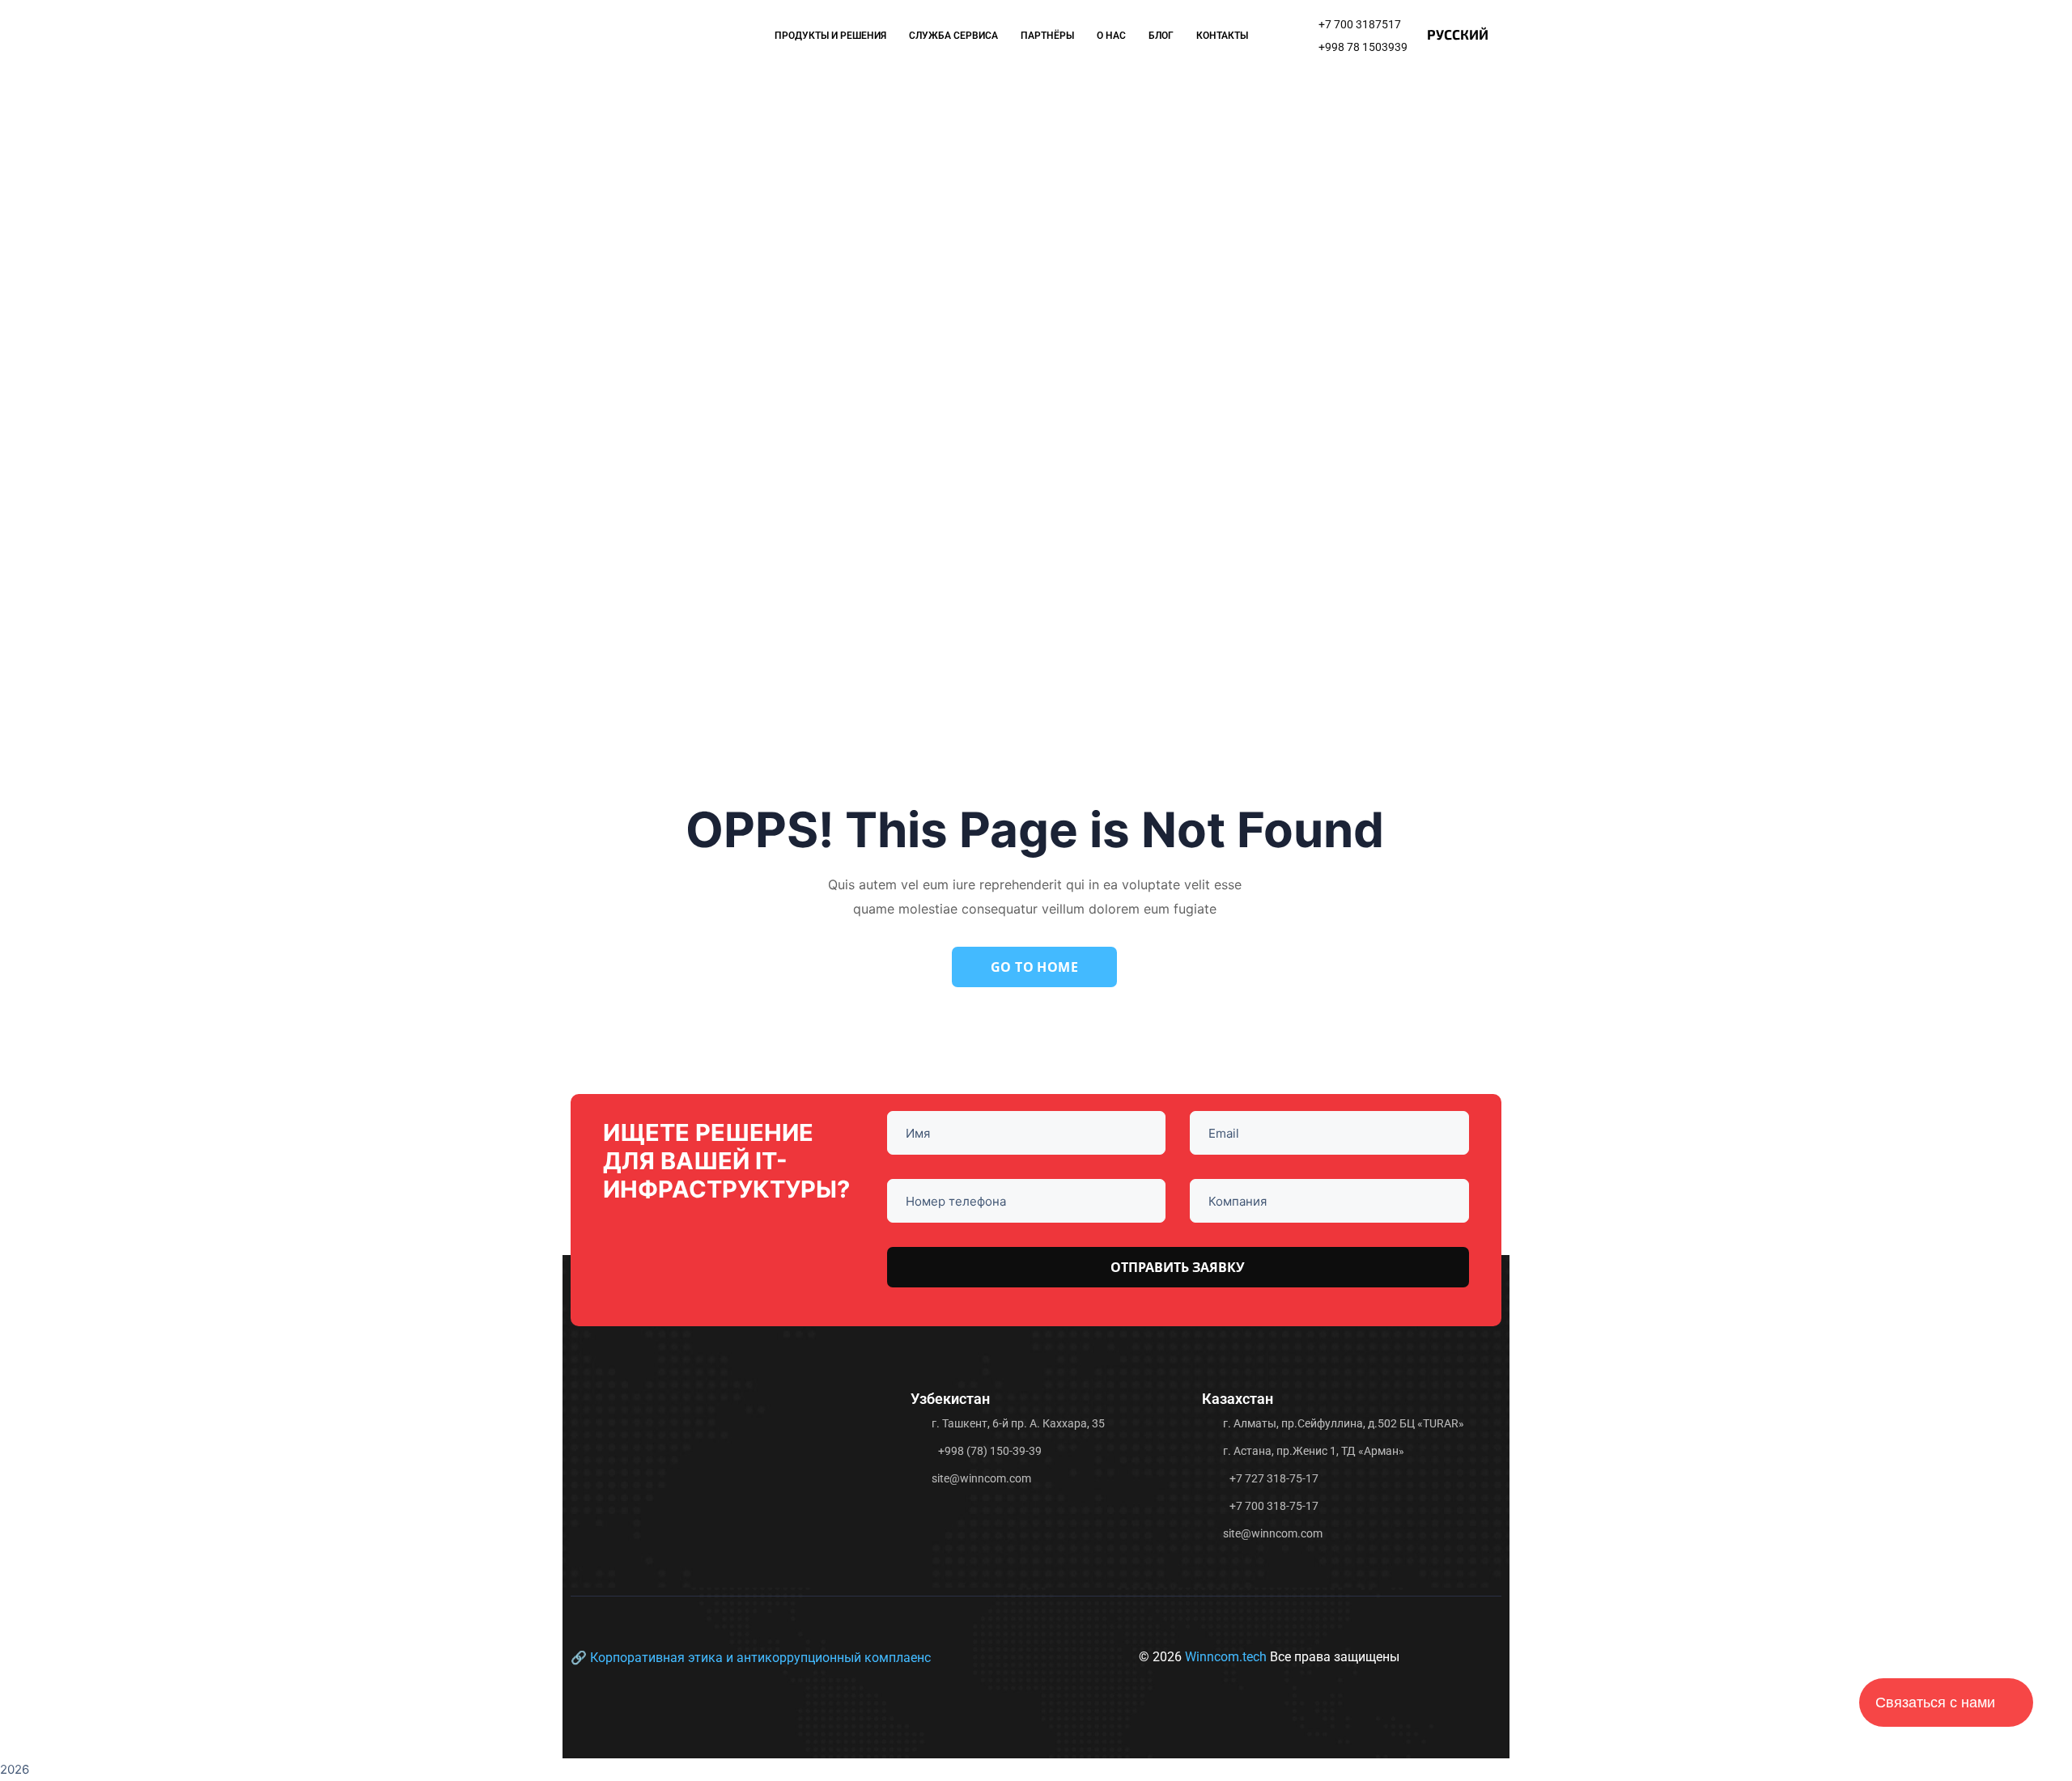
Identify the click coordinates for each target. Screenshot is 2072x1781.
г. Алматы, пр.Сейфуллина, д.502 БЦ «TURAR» (1344, 1423)
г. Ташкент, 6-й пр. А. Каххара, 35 (1018, 1423)
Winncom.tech (1227, 1657)
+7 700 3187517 (1360, 24)
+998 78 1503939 (1363, 47)
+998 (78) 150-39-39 (990, 1451)
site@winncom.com (981, 1478)
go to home (1035, 967)
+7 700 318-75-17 (1274, 1506)
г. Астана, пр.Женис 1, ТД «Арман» (1314, 1451)
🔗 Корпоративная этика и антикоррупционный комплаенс (751, 1658)
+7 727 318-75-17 (1274, 1478)
